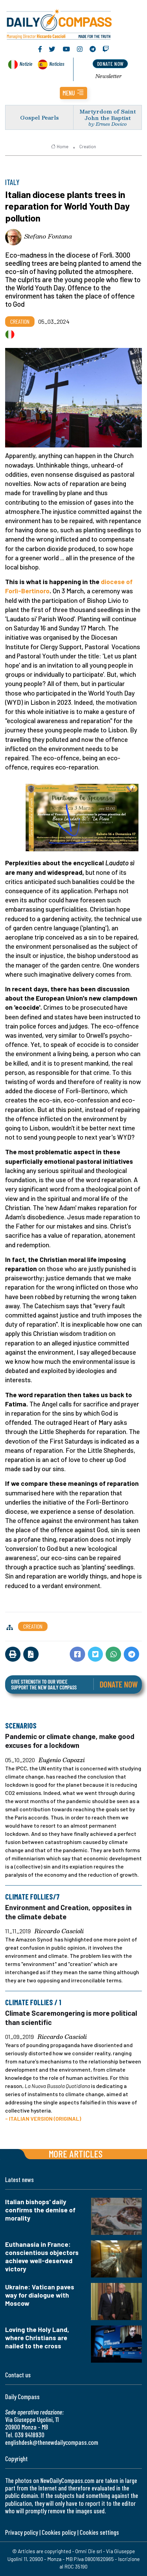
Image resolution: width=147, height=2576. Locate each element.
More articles (76, 2154)
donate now (110, 64)
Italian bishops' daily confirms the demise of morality (40, 2210)
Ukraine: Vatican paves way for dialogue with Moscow (40, 2295)
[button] (73, 93)
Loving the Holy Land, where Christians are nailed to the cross (37, 2338)
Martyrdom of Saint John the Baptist (108, 115)
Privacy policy (22, 2532)
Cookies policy (59, 2532)
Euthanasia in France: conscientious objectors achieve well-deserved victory (42, 2257)
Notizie (26, 64)
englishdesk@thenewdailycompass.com (52, 2442)
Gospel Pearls (39, 117)
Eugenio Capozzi (62, 1760)
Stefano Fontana (48, 236)
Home (63, 147)
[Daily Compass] (73, 23)
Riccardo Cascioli (59, 1931)
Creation (88, 147)
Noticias (57, 64)
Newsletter (109, 76)
